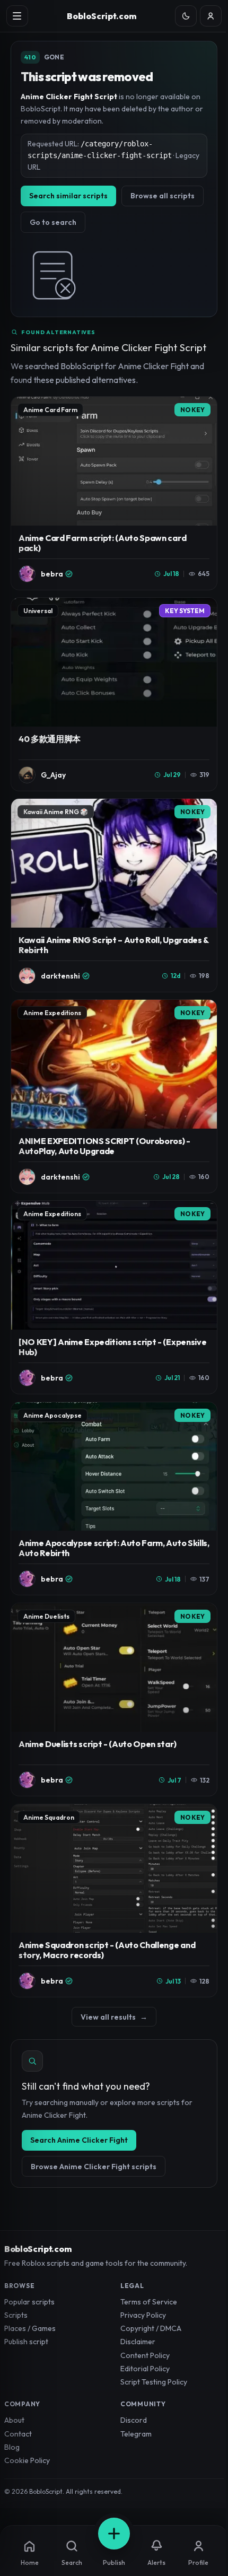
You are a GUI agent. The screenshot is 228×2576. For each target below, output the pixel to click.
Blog (12, 2447)
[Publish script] (114, 2534)
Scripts (16, 2315)
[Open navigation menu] (17, 16)
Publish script (26, 2342)
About (14, 2420)
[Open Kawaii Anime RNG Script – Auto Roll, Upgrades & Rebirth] (114, 895)
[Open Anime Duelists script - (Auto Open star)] (114, 1700)
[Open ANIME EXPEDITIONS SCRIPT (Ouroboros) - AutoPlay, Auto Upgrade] (114, 1096)
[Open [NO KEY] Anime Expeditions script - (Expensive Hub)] (114, 1297)
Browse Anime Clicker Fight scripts (94, 2167)
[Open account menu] (211, 16)
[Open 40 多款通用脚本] (114, 694)
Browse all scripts (163, 196)
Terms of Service (149, 2302)
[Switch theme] (186, 16)
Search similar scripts (68, 196)
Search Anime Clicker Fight (79, 2140)
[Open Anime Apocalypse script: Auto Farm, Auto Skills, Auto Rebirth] (114, 1499)
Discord (134, 2420)
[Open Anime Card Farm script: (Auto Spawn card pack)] (114, 493)
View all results (114, 2017)
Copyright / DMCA (151, 2328)
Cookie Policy (27, 2460)
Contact (18, 2434)
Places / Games (30, 2328)
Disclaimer (138, 2342)
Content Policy (145, 2355)
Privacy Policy (143, 2315)
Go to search (53, 222)
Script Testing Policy (154, 2382)
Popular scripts (29, 2302)
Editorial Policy (145, 2369)
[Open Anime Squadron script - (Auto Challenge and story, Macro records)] (114, 1901)
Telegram (136, 2434)
